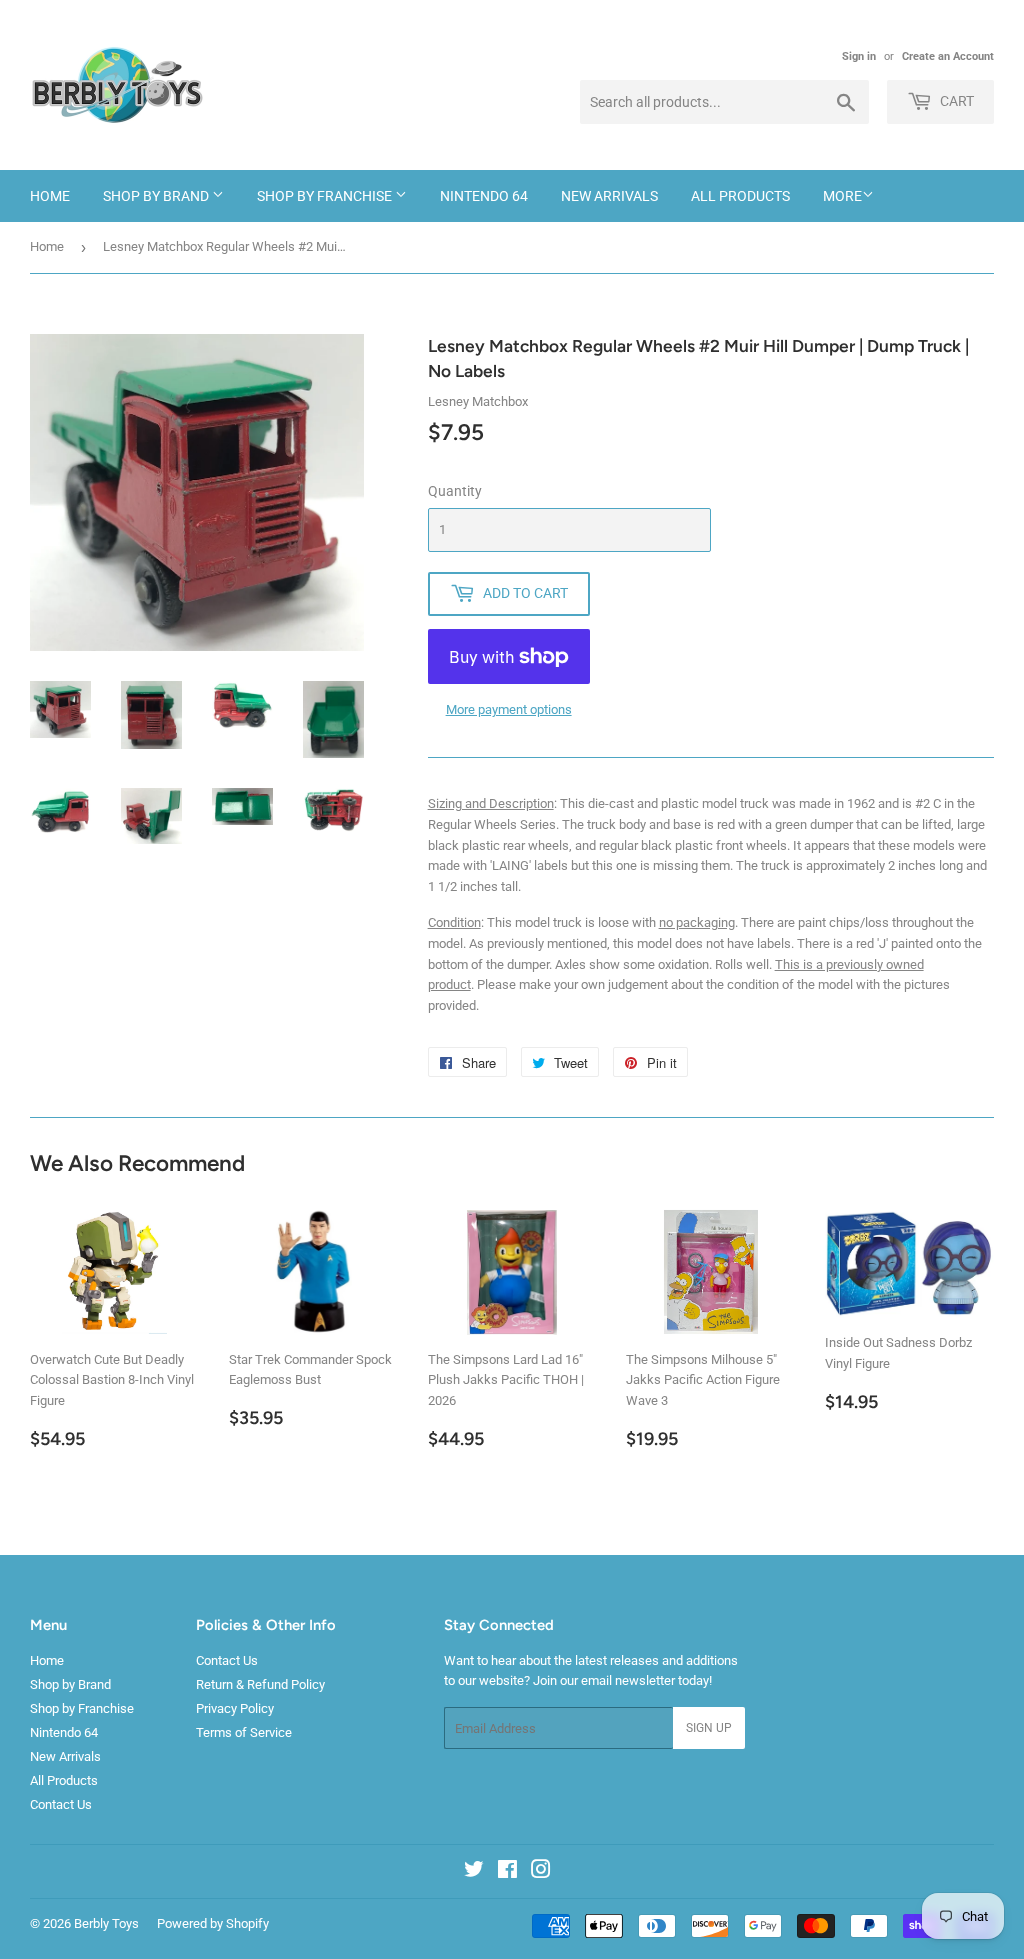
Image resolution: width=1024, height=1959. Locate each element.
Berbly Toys (106, 1923)
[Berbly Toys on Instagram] (541, 1872)
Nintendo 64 (484, 196)
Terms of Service (244, 1732)
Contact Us (61, 1804)
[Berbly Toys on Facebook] (507, 1872)
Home (50, 196)
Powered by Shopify (213, 1923)
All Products (740, 196)
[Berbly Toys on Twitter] (474, 1872)
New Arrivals (609, 196)
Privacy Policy (235, 1708)
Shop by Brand (157, 196)
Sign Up (709, 1728)
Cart (955, 101)
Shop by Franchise (326, 196)
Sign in (859, 56)
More (842, 196)
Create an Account (948, 56)
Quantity (455, 491)
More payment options (509, 709)
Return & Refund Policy (260, 1684)
